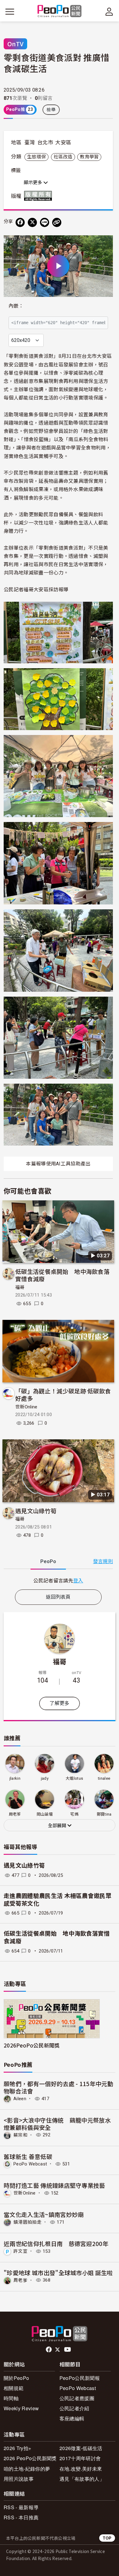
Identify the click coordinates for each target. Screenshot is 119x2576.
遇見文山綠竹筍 (36, 1511)
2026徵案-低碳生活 (81, 2448)
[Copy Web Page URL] (57, 222)
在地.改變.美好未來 (81, 2469)
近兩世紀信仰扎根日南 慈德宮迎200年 (56, 2243)
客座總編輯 (72, 2418)
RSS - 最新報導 (21, 2507)
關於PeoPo (16, 2378)
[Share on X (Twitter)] (32, 222)
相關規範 (14, 2388)
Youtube (68, 2350)
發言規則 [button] (103, 1561)
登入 (78, 1580)
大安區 (63, 142)
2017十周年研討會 (80, 2458)
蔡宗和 (20, 2135)
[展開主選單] (10, 12)
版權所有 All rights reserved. (39, 196)
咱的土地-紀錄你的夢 (27, 2469)
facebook (49, 2350)
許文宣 (20, 2251)
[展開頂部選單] (109, 12)
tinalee (104, 1778)
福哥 (20, 1287)
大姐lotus (74, 1778)
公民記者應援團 (77, 2398)
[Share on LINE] (45, 222)
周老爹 (20, 2280)
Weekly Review (21, 2408)
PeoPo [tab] (48, 1561)
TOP (107, 2538)
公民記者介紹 (74, 2408)
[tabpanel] (58, 1580)
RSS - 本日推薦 (21, 2517)
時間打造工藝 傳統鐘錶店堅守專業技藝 (54, 2185)
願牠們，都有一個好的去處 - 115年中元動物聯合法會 (58, 2087)
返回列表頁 (58, 1597)
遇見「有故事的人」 (82, 2479)
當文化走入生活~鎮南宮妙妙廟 (44, 2214)
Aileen (20, 2099)
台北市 (45, 142)
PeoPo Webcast (30, 2164)
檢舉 (51, 110)
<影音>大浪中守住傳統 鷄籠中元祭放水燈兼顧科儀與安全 (57, 2124)
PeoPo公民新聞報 (80, 2378)
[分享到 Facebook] (20, 222)
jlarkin (15, 1778)
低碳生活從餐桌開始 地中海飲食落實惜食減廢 (62, 1275)
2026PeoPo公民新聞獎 (32, 2045)
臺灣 (30, 142)
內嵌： (16, 306)
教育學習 (89, 157)
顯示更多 (34, 183)
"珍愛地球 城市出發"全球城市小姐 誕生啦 (58, 2273)
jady (45, 1778)
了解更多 (59, 1703)
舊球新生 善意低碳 (28, 2156)
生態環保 (36, 157)
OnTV (15, 44)
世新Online (26, 1407)
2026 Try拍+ (17, 2448)
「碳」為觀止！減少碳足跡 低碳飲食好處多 (63, 1394)
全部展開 (58, 1826)
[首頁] (60, 11)
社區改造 (63, 157)
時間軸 (11, 2398)
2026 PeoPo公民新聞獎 (30, 2458)
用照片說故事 (19, 2479)
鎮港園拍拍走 (27, 2222)
